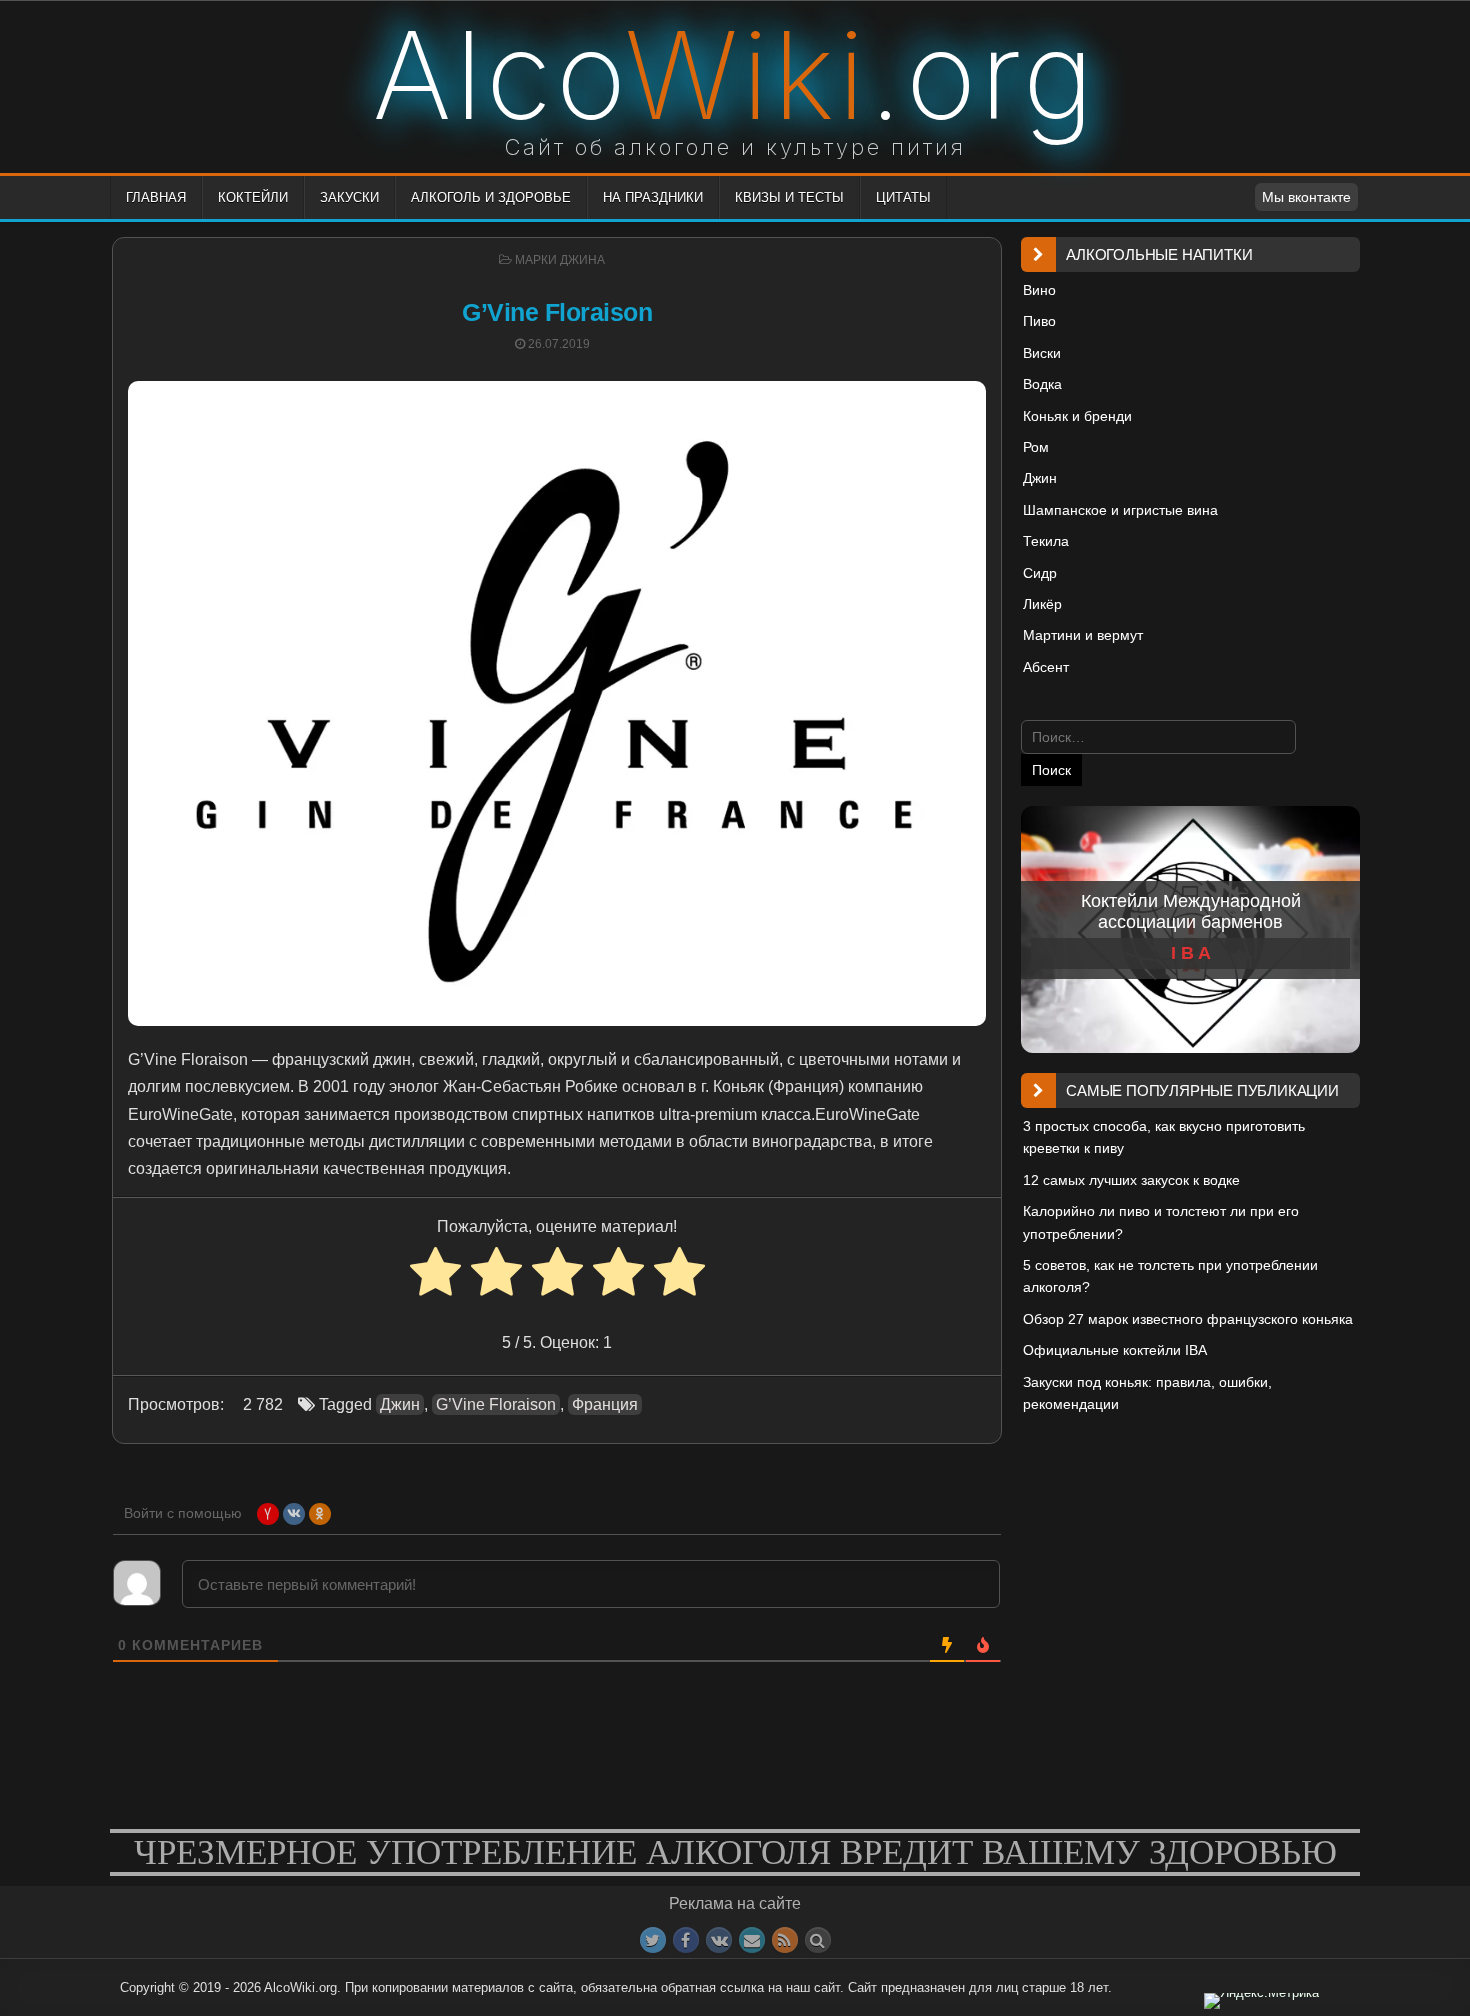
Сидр (1040, 573)
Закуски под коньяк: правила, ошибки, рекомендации (1147, 1393)
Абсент (1046, 667)
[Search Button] (818, 1940)
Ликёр (1042, 604)
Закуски (349, 197)
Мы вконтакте (1306, 197)
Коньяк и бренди (1077, 416)
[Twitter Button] (653, 1940)
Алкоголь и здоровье (491, 197)
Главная (156, 197)
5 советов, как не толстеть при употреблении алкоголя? (1170, 1276)
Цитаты (903, 197)
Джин (400, 1404)
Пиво (1039, 321)
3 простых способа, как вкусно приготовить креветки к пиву (1164, 1137)
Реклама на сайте (735, 1903)
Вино (1039, 290)
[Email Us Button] (752, 1940)
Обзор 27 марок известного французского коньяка (1188, 1319)
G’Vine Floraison (557, 312)
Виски (1042, 353)
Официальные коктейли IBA (1115, 1350)
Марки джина (560, 260)
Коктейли (253, 197)
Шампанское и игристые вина (1120, 510)
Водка (1042, 384)
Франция (605, 1404)
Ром (1036, 447)
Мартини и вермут (1083, 635)
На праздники (653, 197)
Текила (1046, 541)
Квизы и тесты (789, 197)
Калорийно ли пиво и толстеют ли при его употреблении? (1161, 1222)
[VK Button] (719, 1940)
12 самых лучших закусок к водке (1131, 1180)
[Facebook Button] (686, 1940)
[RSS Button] (785, 1940)
